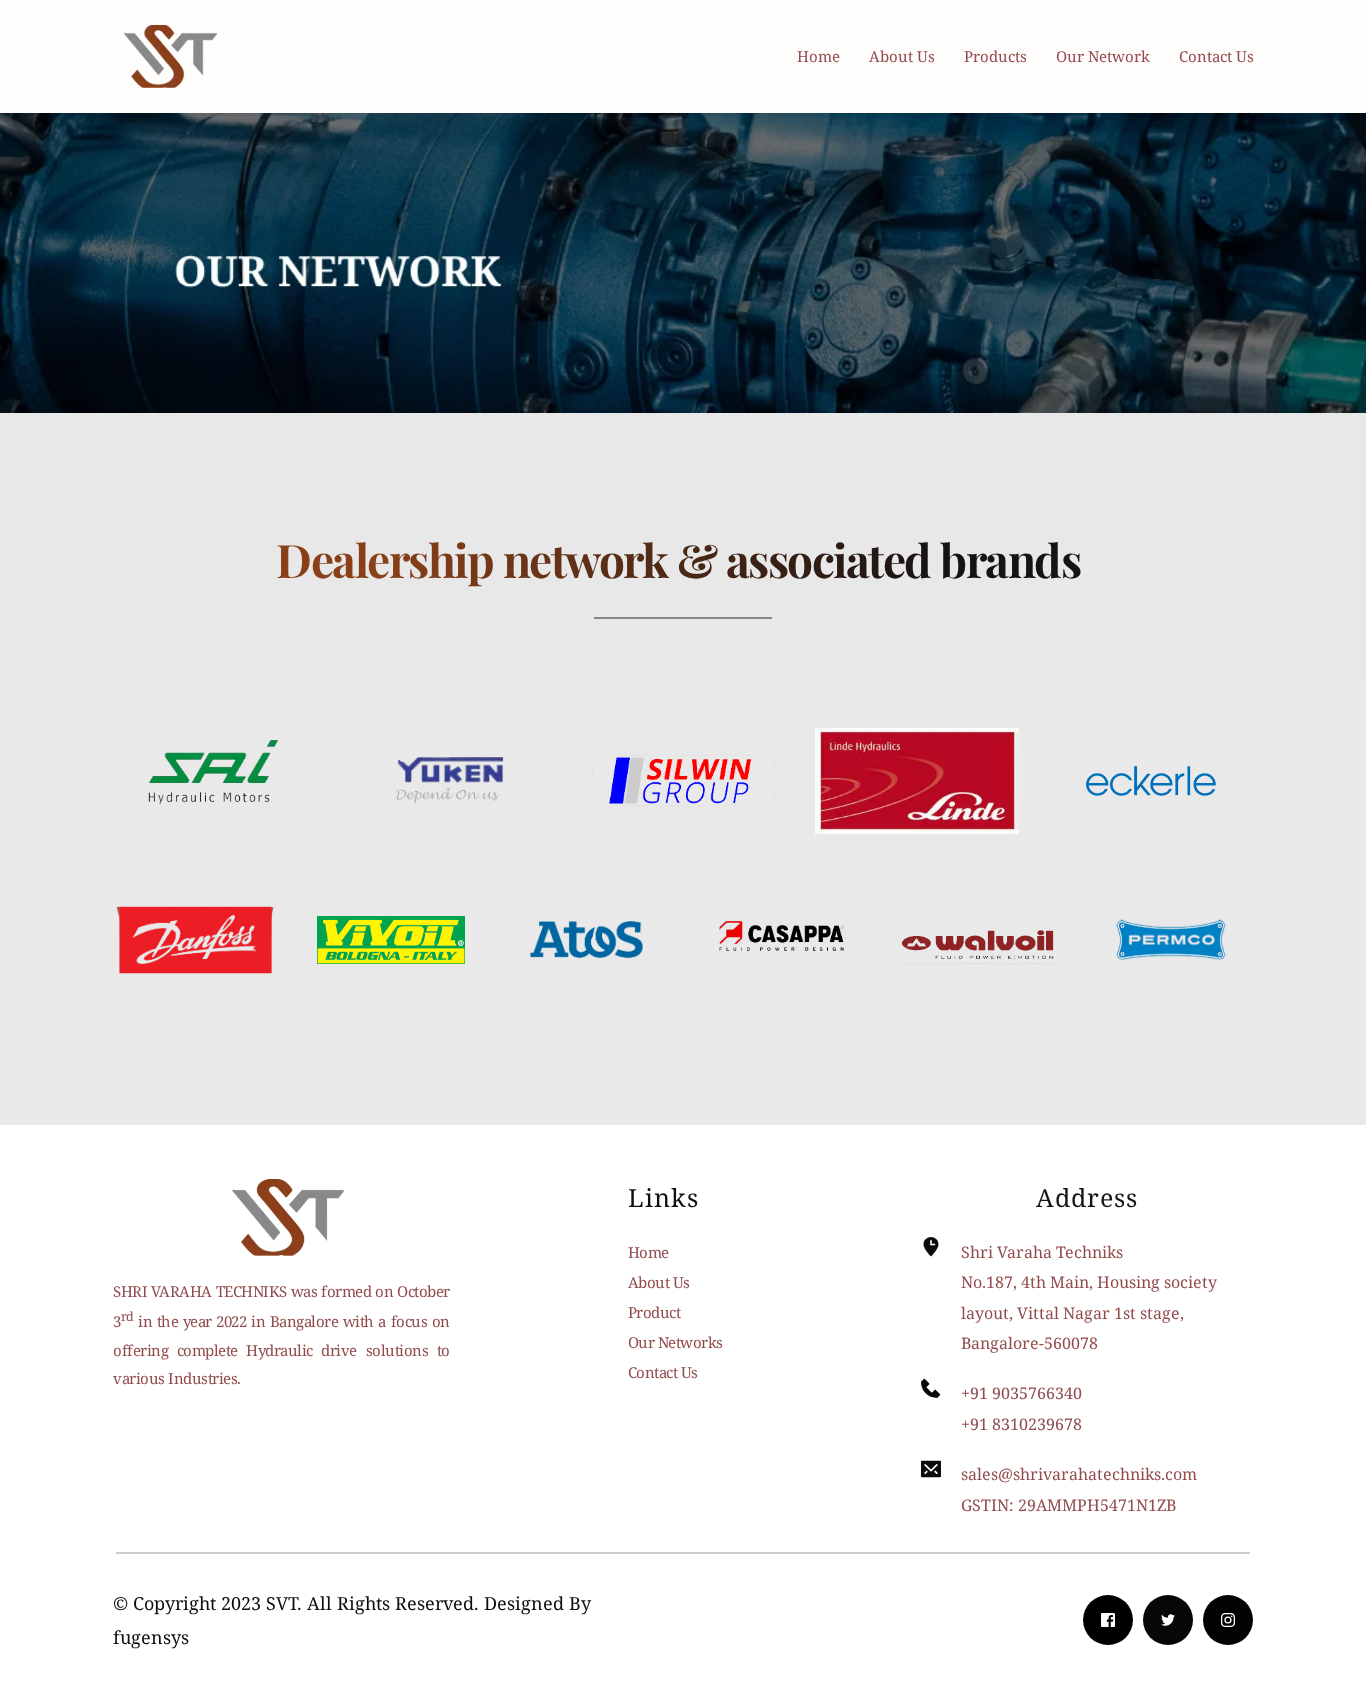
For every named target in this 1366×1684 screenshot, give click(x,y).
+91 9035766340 (1021, 1393)
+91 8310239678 (1021, 1424)
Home (648, 1252)
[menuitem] (823, 56)
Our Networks (675, 1342)
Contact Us (663, 1372)
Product (654, 1312)
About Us (659, 1282)
